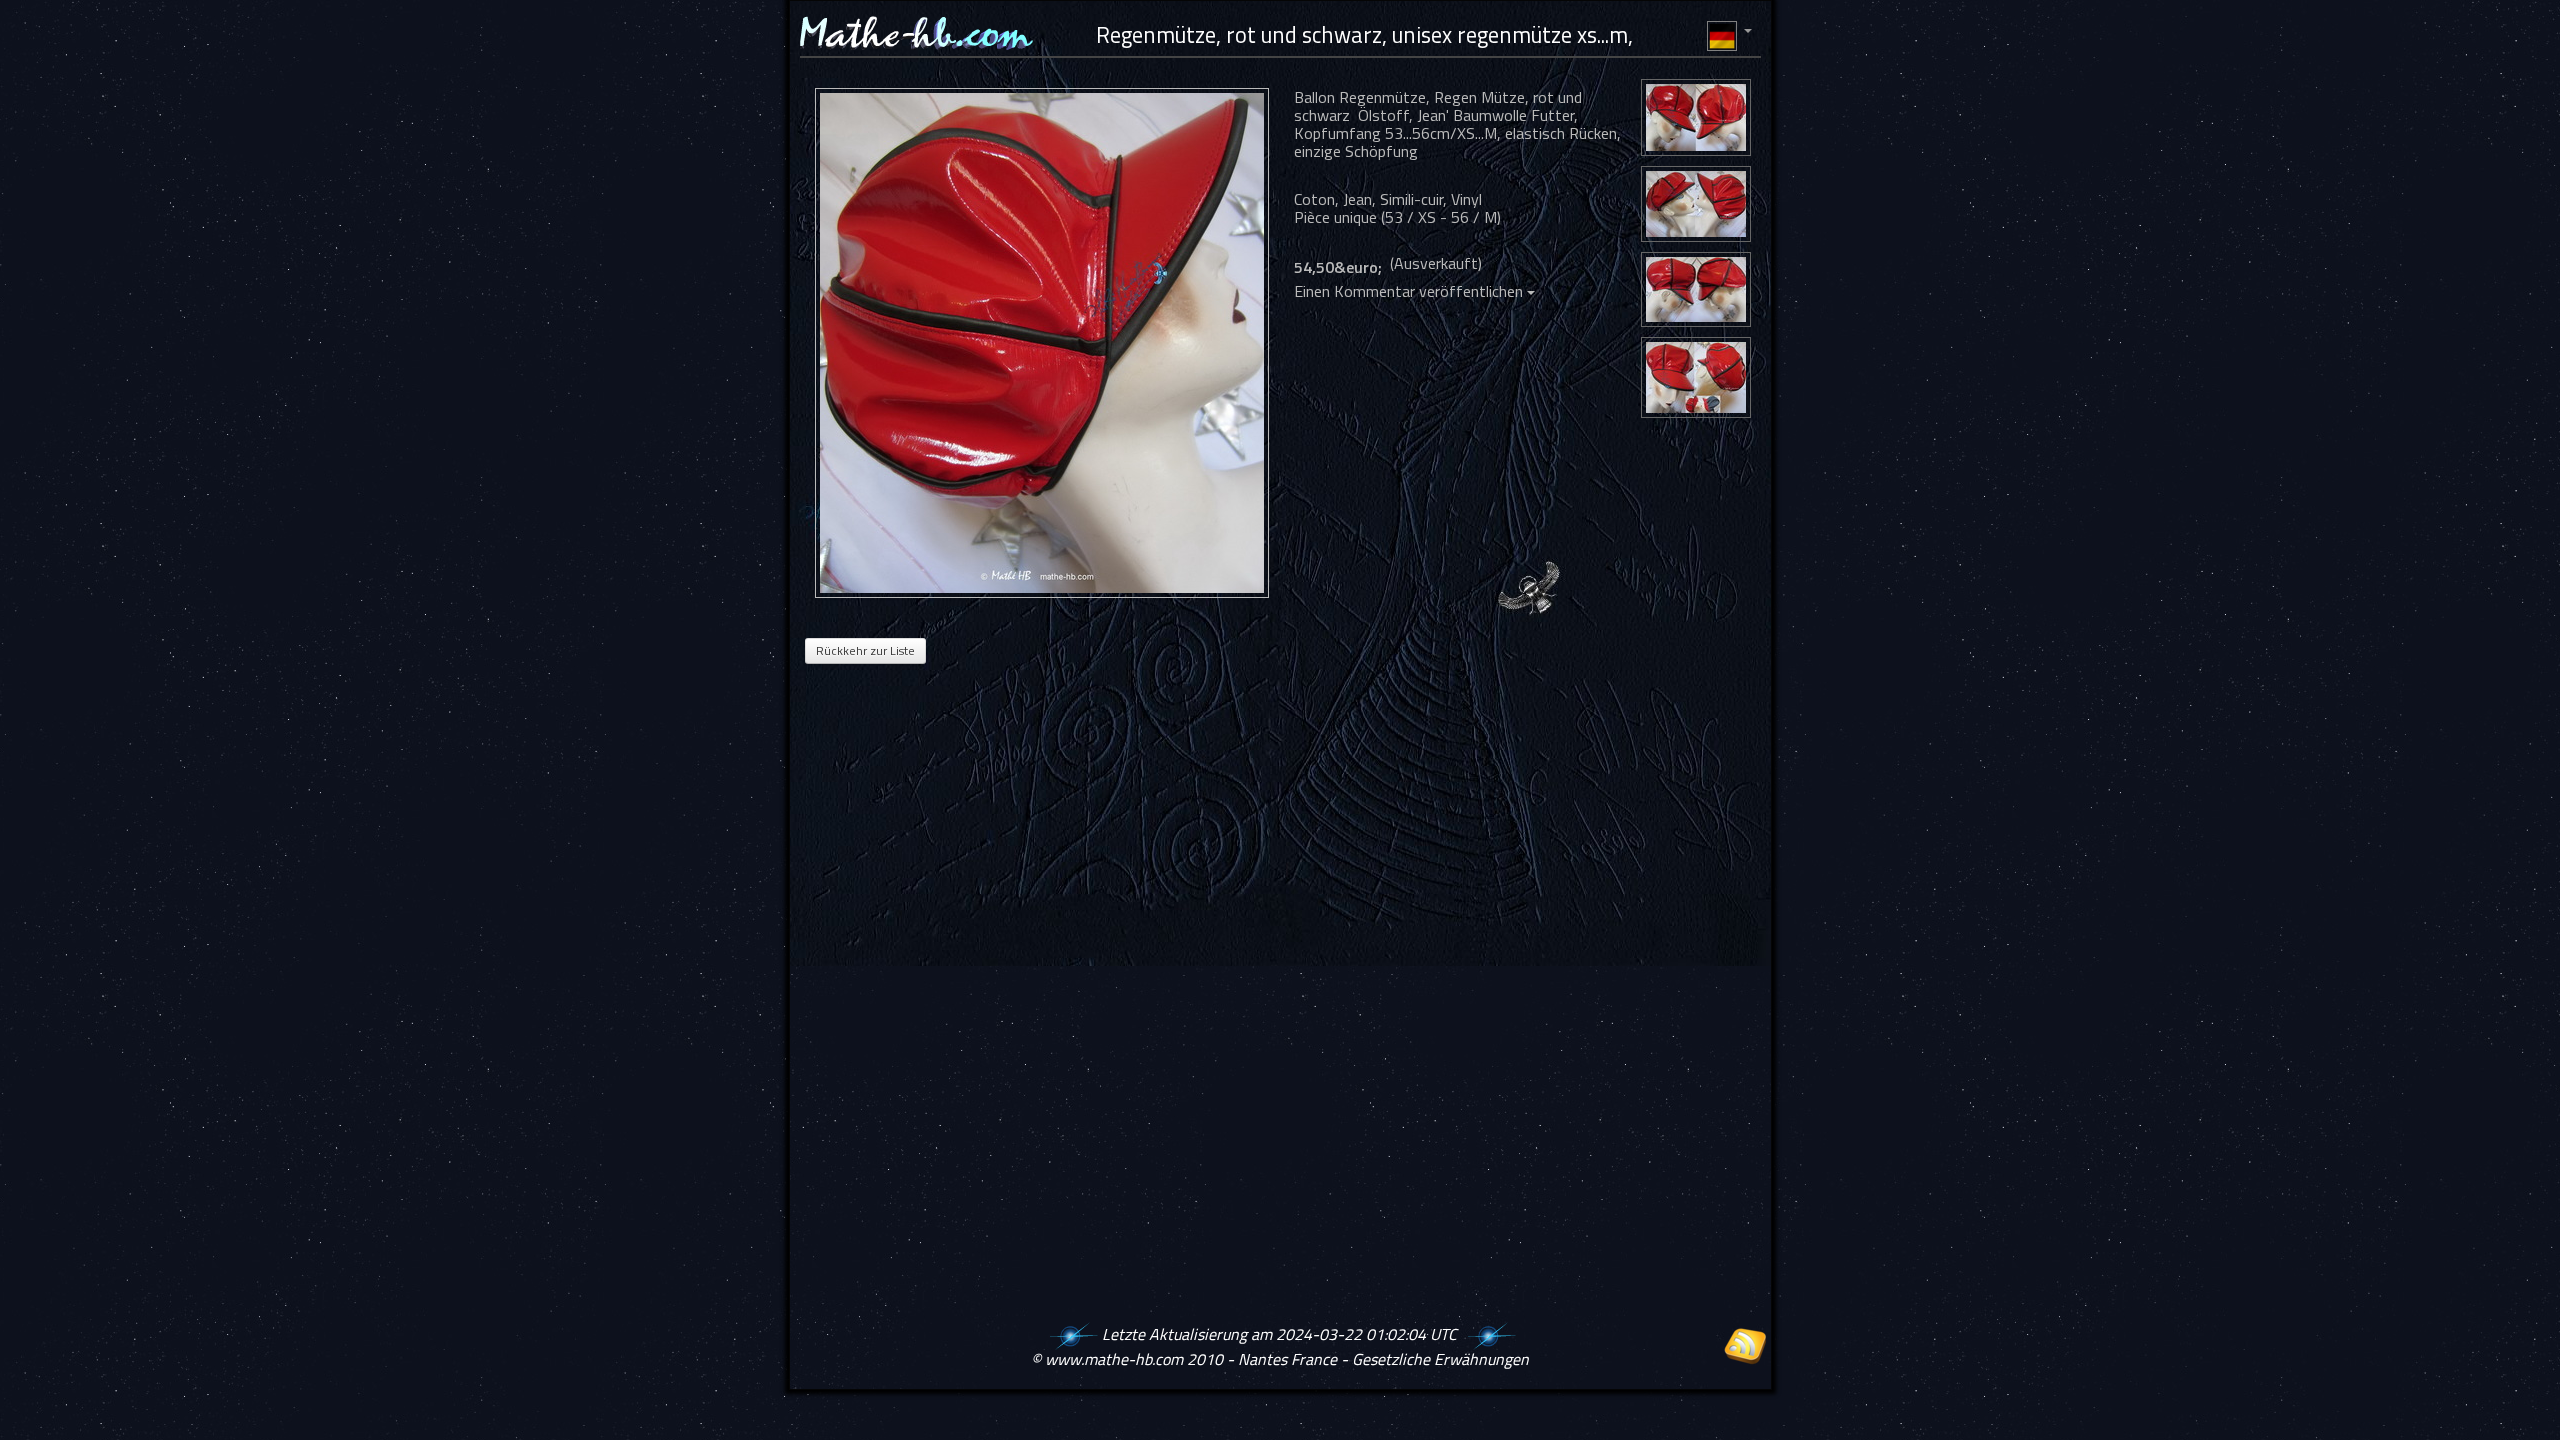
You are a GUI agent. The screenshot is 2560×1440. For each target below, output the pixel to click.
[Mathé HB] (1696, 120)
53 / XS (1410, 217)
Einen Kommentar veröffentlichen (1410, 291)
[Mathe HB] (1047, 343)
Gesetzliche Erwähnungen (1440, 1359)
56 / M (1474, 217)
